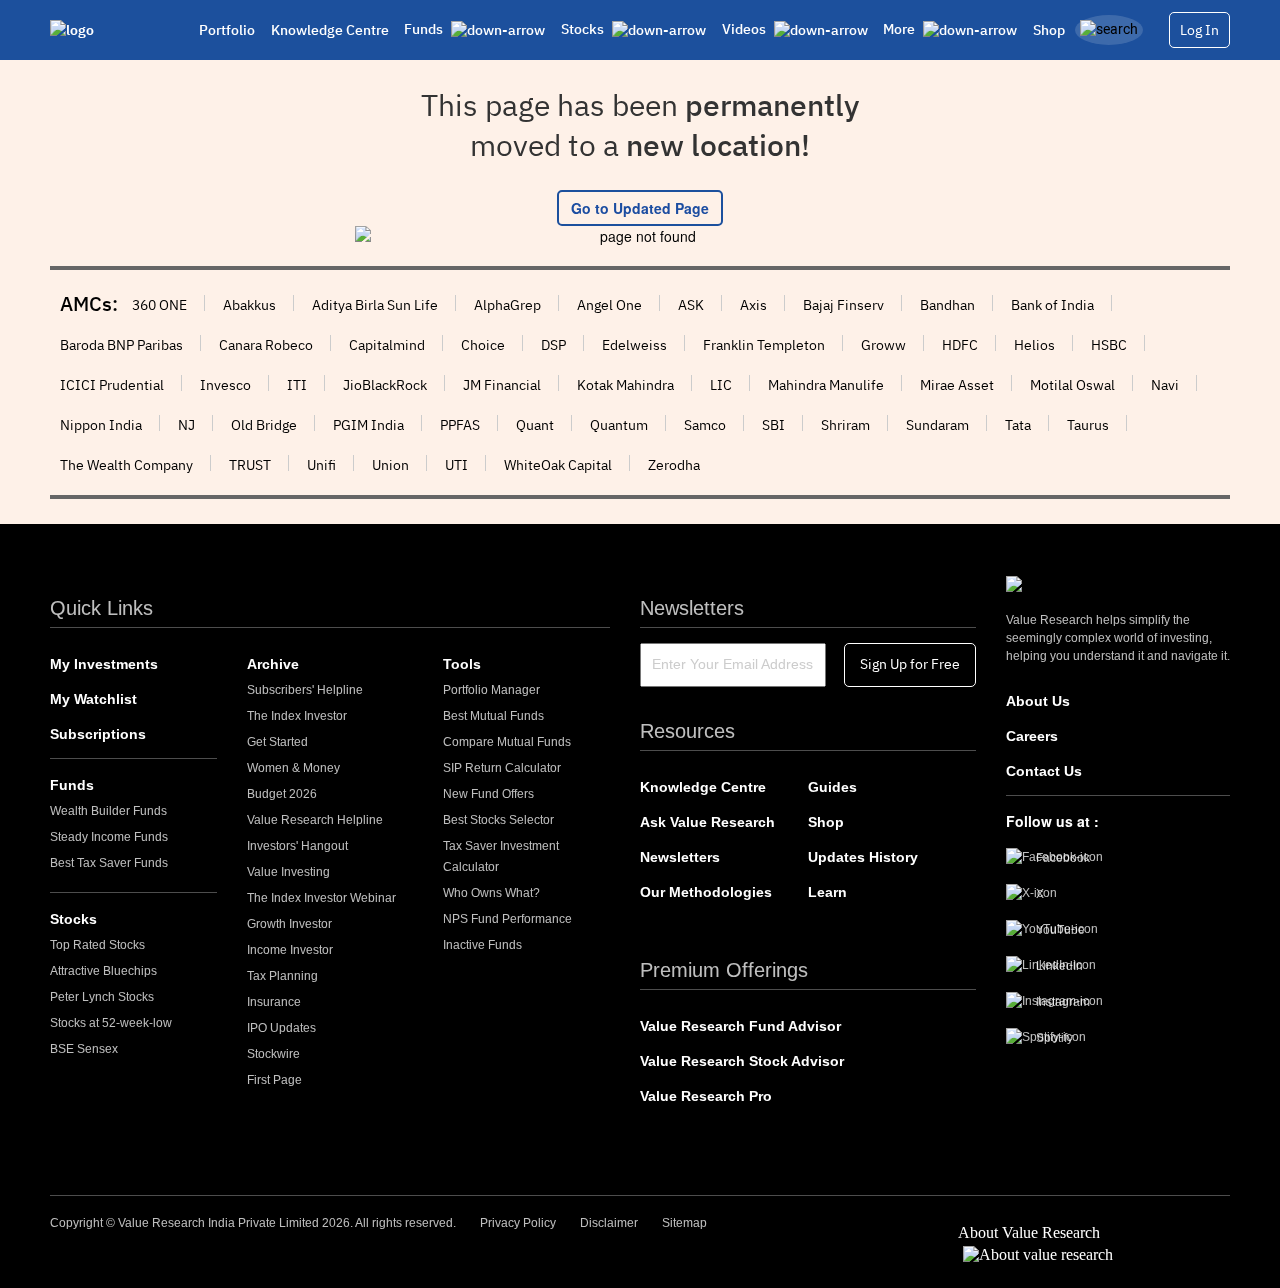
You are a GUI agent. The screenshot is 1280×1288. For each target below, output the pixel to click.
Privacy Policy (518, 1223)
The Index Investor (297, 716)
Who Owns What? (491, 893)
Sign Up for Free (910, 664)
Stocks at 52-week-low (111, 1023)
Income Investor (290, 950)
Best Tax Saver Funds (109, 863)
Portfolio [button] (227, 30)
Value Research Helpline (315, 820)
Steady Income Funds (109, 837)
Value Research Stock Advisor (742, 1061)
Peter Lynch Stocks (102, 997)
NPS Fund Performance (507, 919)
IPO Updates (281, 1028)
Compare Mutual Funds (507, 742)
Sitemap (684, 1223)
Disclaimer (609, 1223)
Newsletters (680, 857)
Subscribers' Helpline (305, 690)
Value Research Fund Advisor (740, 1026)
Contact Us (1044, 771)
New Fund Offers (488, 794)
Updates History (863, 857)
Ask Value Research (707, 822)
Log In (1199, 30)
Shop (1049, 30)
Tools (462, 664)
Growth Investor (289, 924)
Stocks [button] (584, 29)
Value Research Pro (706, 1096)
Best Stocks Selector (498, 820)
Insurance (274, 1002)
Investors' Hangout (297, 846)
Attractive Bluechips (103, 971)
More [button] (900, 29)
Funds (72, 785)
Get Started (277, 742)
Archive (273, 664)
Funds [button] (425, 29)
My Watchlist (93, 699)
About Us (1038, 701)
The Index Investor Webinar (321, 898)
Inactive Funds (482, 945)
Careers (1032, 736)
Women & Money (293, 768)
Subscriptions (98, 734)
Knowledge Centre (703, 787)
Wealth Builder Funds (108, 811)
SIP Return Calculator (502, 768)
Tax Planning (282, 976)
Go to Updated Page (640, 208)
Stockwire (273, 1054)
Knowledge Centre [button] (330, 30)
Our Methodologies (706, 892)
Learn (827, 892)
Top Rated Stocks (97, 945)
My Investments (104, 664)
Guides (832, 787)
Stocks (73, 919)
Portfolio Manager (491, 690)
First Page (274, 1080)
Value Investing (288, 872)
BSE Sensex (84, 1049)
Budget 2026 (282, 794)
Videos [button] (745, 29)
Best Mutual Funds (493, 716)
